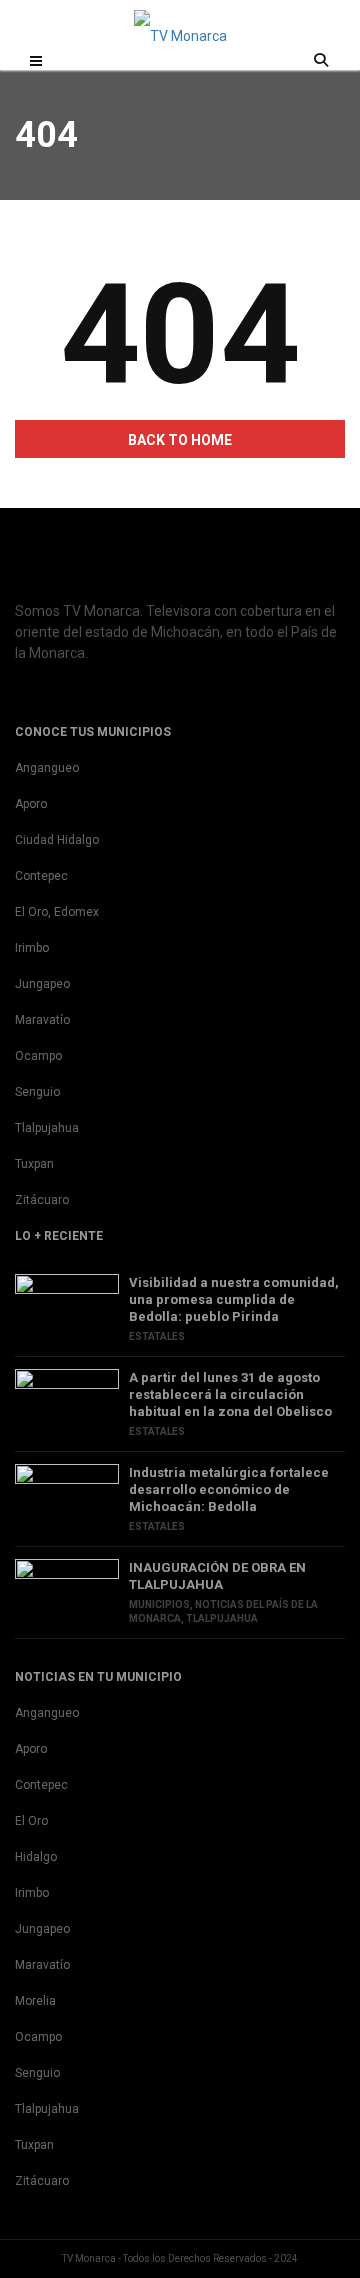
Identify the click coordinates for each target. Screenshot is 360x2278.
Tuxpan (34, 1164)
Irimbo (32, 948)
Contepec (41, 876)
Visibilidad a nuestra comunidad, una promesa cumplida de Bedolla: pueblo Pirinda (234, 1299)
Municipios (159, 1604)
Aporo (31, 804)
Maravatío (42, 1020)
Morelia (35, 2001)
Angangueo (47, 768)
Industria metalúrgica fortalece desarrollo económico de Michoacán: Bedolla (229, 1489)
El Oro (31, 1821)
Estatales (157, 1336)
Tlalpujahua (47, 1128)
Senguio (37, 1092)
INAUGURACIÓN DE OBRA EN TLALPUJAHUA (217, 1576)
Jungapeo (42, 984)
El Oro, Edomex (57, 912)
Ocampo (38, 1056)
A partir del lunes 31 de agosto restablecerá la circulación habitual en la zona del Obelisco (230, 1394)
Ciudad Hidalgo (57, 840)
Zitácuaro (42, 1200)
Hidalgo (36, 1857)
